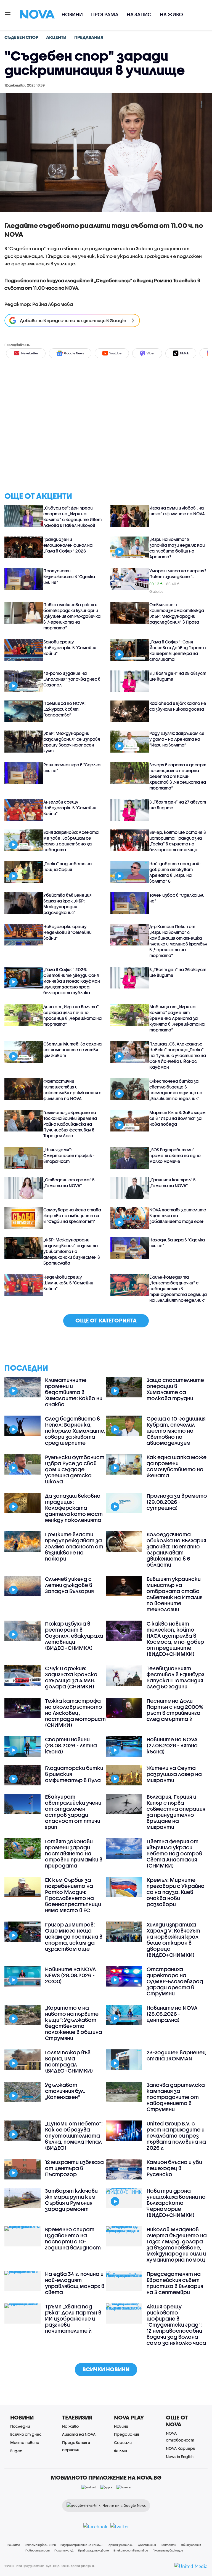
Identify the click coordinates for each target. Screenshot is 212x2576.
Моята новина (25, 2442)
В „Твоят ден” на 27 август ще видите (178, 805)
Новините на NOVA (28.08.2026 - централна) (172, 2014)
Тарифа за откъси (120, 2545)
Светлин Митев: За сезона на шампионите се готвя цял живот (72, 1050)
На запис (139, 14)
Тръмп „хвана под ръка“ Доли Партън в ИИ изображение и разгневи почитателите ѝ (73, 2319)
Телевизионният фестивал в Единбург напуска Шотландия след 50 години (175, 1677)
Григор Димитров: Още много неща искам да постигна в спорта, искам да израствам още (74, 1937)
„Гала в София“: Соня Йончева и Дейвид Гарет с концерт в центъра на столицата (177, 650)
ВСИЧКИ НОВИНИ (106, 2369)
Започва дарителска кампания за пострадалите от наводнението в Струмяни (176, 2097)
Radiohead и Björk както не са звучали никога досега (178, 706)
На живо (171, 14)
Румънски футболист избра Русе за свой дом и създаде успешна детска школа (75, 1469)
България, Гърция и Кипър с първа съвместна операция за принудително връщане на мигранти (176, 1812)
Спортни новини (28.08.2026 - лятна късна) (71, 1745)
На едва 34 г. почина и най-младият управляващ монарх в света (75, 2283)
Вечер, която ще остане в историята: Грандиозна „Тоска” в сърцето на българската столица (178, 841)
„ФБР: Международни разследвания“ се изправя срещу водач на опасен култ (72, 742)
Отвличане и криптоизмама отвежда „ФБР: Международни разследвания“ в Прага (177, 613)
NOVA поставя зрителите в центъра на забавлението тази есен (178, 1216)
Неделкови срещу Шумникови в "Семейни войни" (68, 1283)
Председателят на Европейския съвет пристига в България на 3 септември (175, 2283)
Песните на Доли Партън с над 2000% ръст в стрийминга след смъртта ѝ (175, 1710)
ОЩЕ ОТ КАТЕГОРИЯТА (106, 1320)
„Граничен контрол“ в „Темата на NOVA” (173, 1183)
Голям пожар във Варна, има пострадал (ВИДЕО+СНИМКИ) (69, 2062)
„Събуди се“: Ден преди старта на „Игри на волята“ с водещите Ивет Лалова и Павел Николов (72, 517)
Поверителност (38, 2550)
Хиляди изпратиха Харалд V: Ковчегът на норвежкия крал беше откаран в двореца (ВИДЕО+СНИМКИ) (173, 1940)
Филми (120, 2451)
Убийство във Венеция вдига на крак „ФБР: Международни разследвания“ (67, 904)
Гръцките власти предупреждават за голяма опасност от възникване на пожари (74, 1546)
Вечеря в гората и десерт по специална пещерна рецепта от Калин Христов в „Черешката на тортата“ (178, 776)
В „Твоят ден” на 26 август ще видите (178, 972)
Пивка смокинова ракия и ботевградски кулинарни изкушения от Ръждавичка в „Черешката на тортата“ (72, 616)
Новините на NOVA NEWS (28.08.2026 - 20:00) (71, 1975)
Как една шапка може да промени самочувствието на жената (177, 1466)
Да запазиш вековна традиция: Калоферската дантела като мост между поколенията (74, 1508)
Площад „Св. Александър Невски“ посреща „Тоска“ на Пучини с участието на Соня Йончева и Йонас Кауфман (178, 1055)
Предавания (126, 2434)
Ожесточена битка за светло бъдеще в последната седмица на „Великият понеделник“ (176, 1090)
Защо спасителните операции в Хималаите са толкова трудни (175, 1389)
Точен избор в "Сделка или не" (177, 898)
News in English (180, 2457)
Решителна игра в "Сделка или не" (72, 768)
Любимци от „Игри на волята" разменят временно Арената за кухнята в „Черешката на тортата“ (177, 1018)
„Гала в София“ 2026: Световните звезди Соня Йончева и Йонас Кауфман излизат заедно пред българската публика (72, 981)
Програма (105, 14)
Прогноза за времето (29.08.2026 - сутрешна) (177, 1502)
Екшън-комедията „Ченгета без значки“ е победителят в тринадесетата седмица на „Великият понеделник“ (178, 1289)
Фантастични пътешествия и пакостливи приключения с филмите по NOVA (72, 1090)
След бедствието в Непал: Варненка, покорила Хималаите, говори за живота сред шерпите (75, 1431)
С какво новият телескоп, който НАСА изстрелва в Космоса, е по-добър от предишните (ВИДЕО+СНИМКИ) (175, 1639)
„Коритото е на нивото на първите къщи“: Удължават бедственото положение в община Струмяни (74, 2023)
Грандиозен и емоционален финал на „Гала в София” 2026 (68, 545)
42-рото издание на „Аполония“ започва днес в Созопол (72, 679)
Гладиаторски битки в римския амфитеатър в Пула (74, 1774)
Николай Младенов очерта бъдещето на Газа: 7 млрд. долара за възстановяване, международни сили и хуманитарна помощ (177, 2244)
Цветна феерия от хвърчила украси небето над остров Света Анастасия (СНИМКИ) (174, 1853)
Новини (72, 14)
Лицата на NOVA (79, 2434)
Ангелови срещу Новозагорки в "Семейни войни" (70, 808)
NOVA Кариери (181, 2448)
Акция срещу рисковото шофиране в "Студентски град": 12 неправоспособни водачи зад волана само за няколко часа (176, 2325)
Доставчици (147, 2545)
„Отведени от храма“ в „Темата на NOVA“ (69, 1183)
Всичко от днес (26, 2434)
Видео (16, 2451)
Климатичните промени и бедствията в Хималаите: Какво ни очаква (74, 1392)
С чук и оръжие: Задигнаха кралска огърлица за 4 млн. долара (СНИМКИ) (71, 1677)
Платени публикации (168, 2550)
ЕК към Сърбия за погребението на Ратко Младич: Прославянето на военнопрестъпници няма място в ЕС (73, 1895)
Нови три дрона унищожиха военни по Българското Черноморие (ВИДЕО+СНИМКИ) (176, 2203)
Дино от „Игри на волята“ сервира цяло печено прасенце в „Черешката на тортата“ (72, 1015)
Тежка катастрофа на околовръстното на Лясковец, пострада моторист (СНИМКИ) (75, 1713)
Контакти (168, 2545)
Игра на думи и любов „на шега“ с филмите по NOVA (177, 511)
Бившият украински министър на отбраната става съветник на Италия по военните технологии (175, 1594)
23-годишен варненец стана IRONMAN (176, 2055)
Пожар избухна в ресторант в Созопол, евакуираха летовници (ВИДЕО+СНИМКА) (74, 1636)
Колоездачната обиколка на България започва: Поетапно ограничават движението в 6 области (176, 1550)
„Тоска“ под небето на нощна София (67, 867)
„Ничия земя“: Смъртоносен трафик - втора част (69, 1155)
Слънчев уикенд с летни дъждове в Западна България (69, 1585)
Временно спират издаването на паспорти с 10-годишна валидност (73, 2238)
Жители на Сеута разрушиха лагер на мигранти (174, 1774)
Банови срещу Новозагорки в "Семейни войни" (70, 648)
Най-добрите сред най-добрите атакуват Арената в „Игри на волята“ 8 (175, 872)
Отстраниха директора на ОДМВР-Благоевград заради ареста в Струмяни (175, 1981)
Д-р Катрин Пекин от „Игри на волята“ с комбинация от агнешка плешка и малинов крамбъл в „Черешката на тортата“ (178, 941)
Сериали (123, 2442)
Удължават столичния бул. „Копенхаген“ (65, 2091)
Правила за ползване (93, 2550)
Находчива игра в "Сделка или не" (177, 1243)
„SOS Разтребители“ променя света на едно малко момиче (175, 1155)
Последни (20, 2426)
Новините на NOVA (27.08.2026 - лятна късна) (172, 1745)
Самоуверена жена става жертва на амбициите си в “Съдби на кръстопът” (72, 1216)
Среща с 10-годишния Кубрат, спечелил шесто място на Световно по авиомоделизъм (176, 1431)
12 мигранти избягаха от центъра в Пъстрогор (74, 2168)
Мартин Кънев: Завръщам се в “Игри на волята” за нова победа (177, 1118)
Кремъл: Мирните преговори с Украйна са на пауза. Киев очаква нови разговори (176, 1892)
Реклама (14, 2545)
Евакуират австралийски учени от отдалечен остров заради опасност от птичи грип (73, 1812)
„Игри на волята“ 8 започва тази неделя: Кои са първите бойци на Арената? (177, 548)
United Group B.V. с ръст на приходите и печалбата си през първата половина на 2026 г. (176, 2136)
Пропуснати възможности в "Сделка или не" (69, 576)
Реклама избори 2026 (40, 2545)
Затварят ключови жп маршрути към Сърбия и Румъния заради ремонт (71, 2200)
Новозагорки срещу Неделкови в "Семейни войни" (67, 932)
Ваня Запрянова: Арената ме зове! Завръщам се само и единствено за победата (71, 841)
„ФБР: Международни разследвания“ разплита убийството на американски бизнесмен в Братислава (72, 1251)
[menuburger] (8, 14)
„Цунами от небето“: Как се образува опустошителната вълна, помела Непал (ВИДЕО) (74, 2136)
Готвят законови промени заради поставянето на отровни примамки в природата (74, 1853)
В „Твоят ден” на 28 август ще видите (178, 676)
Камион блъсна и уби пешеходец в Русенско (174, 2168)
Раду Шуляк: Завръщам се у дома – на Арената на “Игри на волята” (177, 739)
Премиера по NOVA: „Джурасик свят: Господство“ (64, 709)
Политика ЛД (64, 2550)
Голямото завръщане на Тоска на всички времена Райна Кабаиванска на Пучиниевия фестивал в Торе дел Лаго (70, 1124)
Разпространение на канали (81, 2545)
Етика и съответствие (131, 2550)
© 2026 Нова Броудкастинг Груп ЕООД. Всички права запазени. (50, 2566)
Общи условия (191, 2545)
